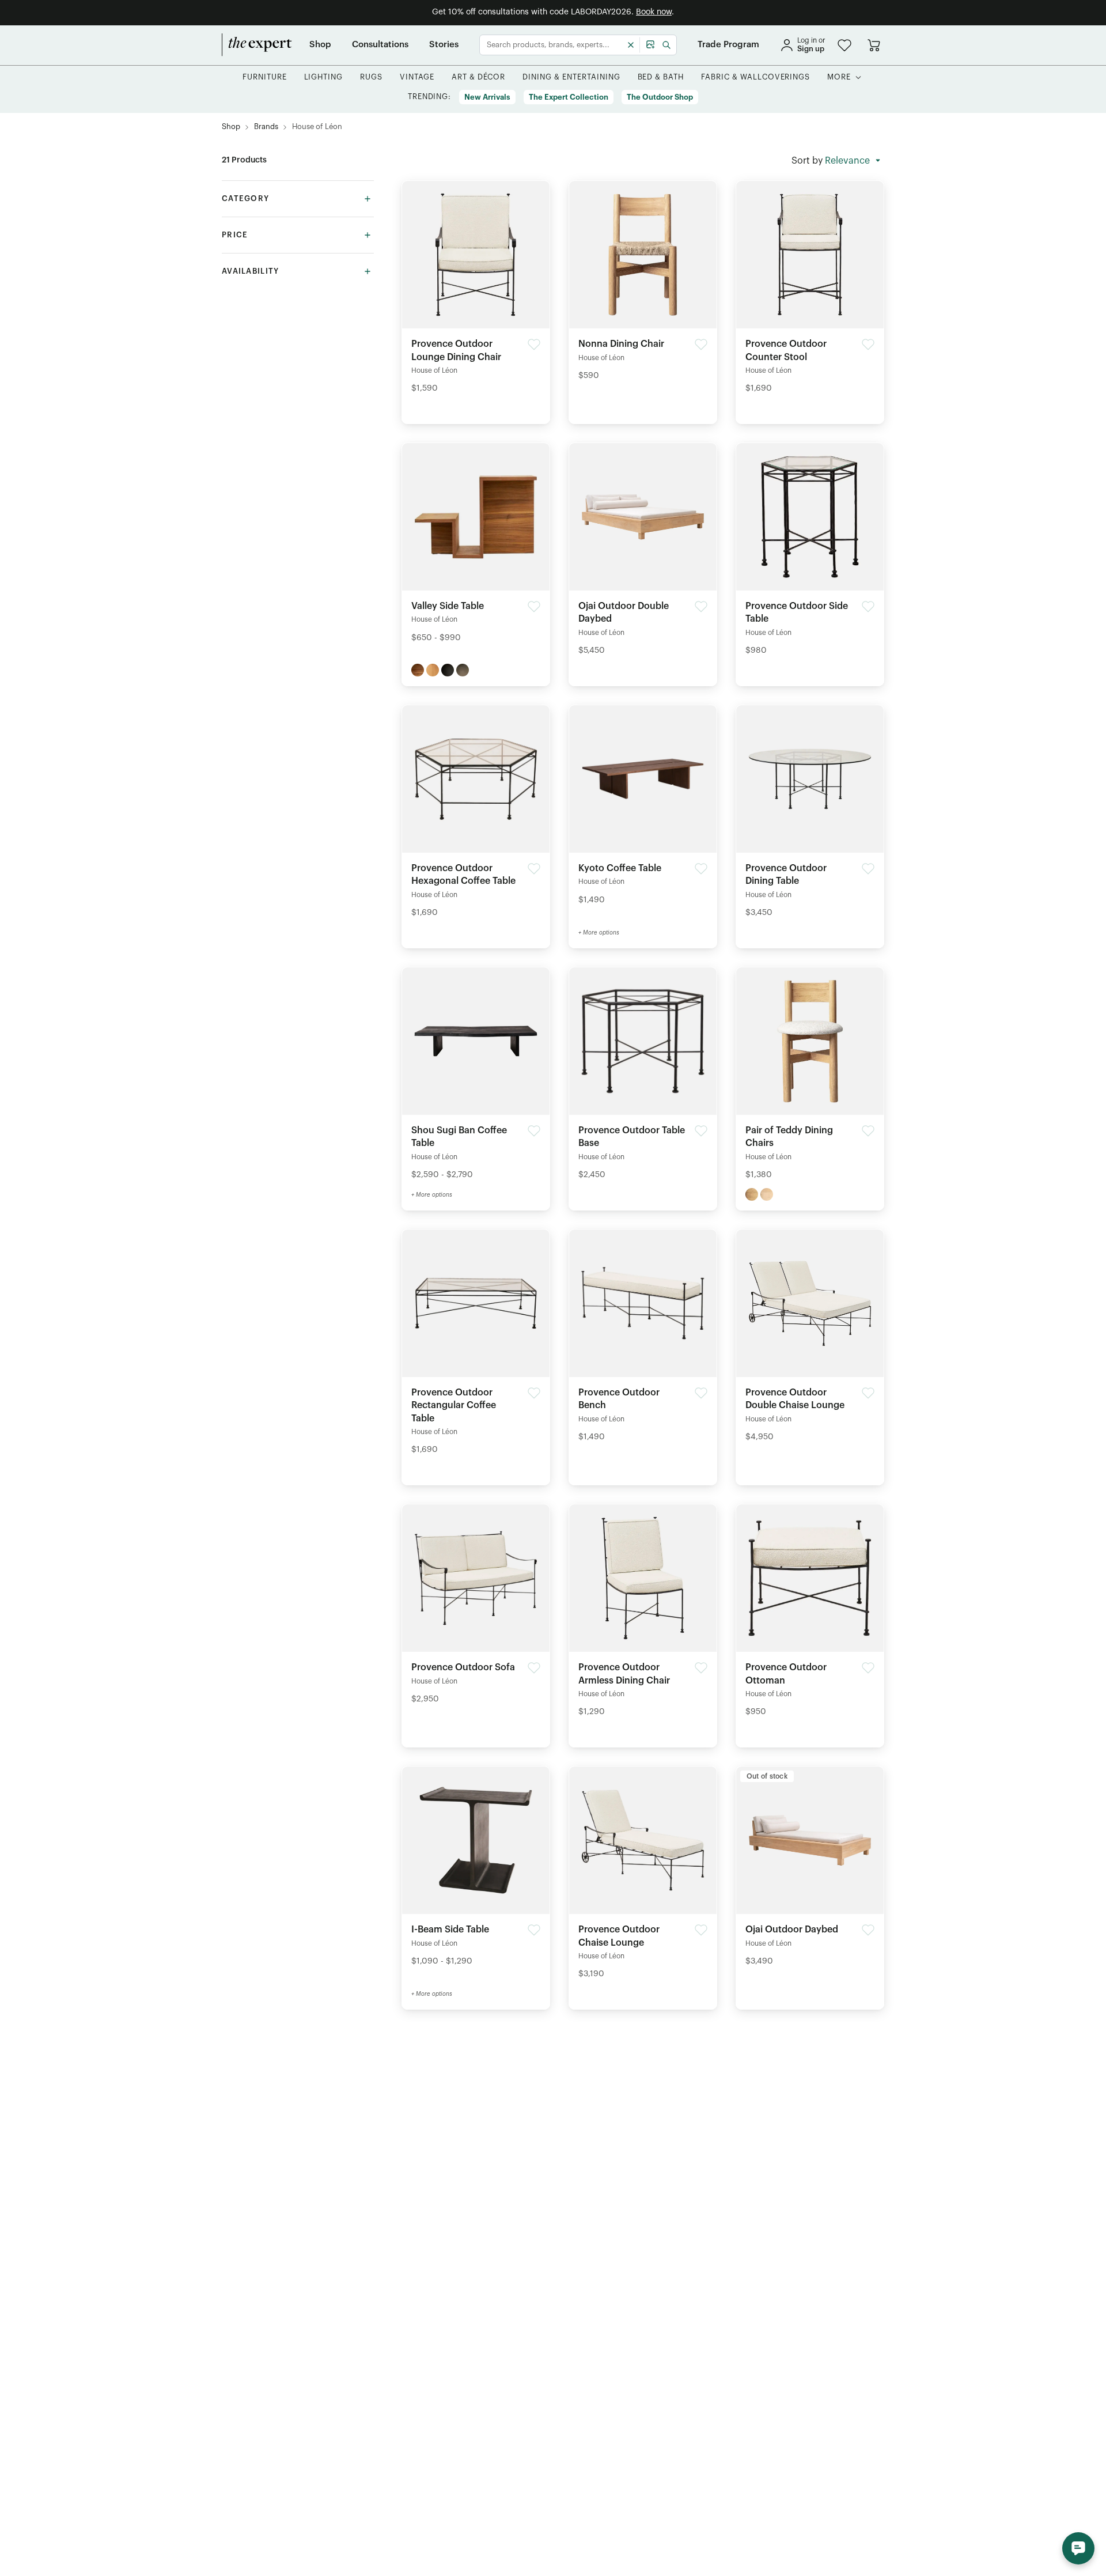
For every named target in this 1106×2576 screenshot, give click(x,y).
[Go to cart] (874, 45)
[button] (844, 45)
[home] (257, 45)
